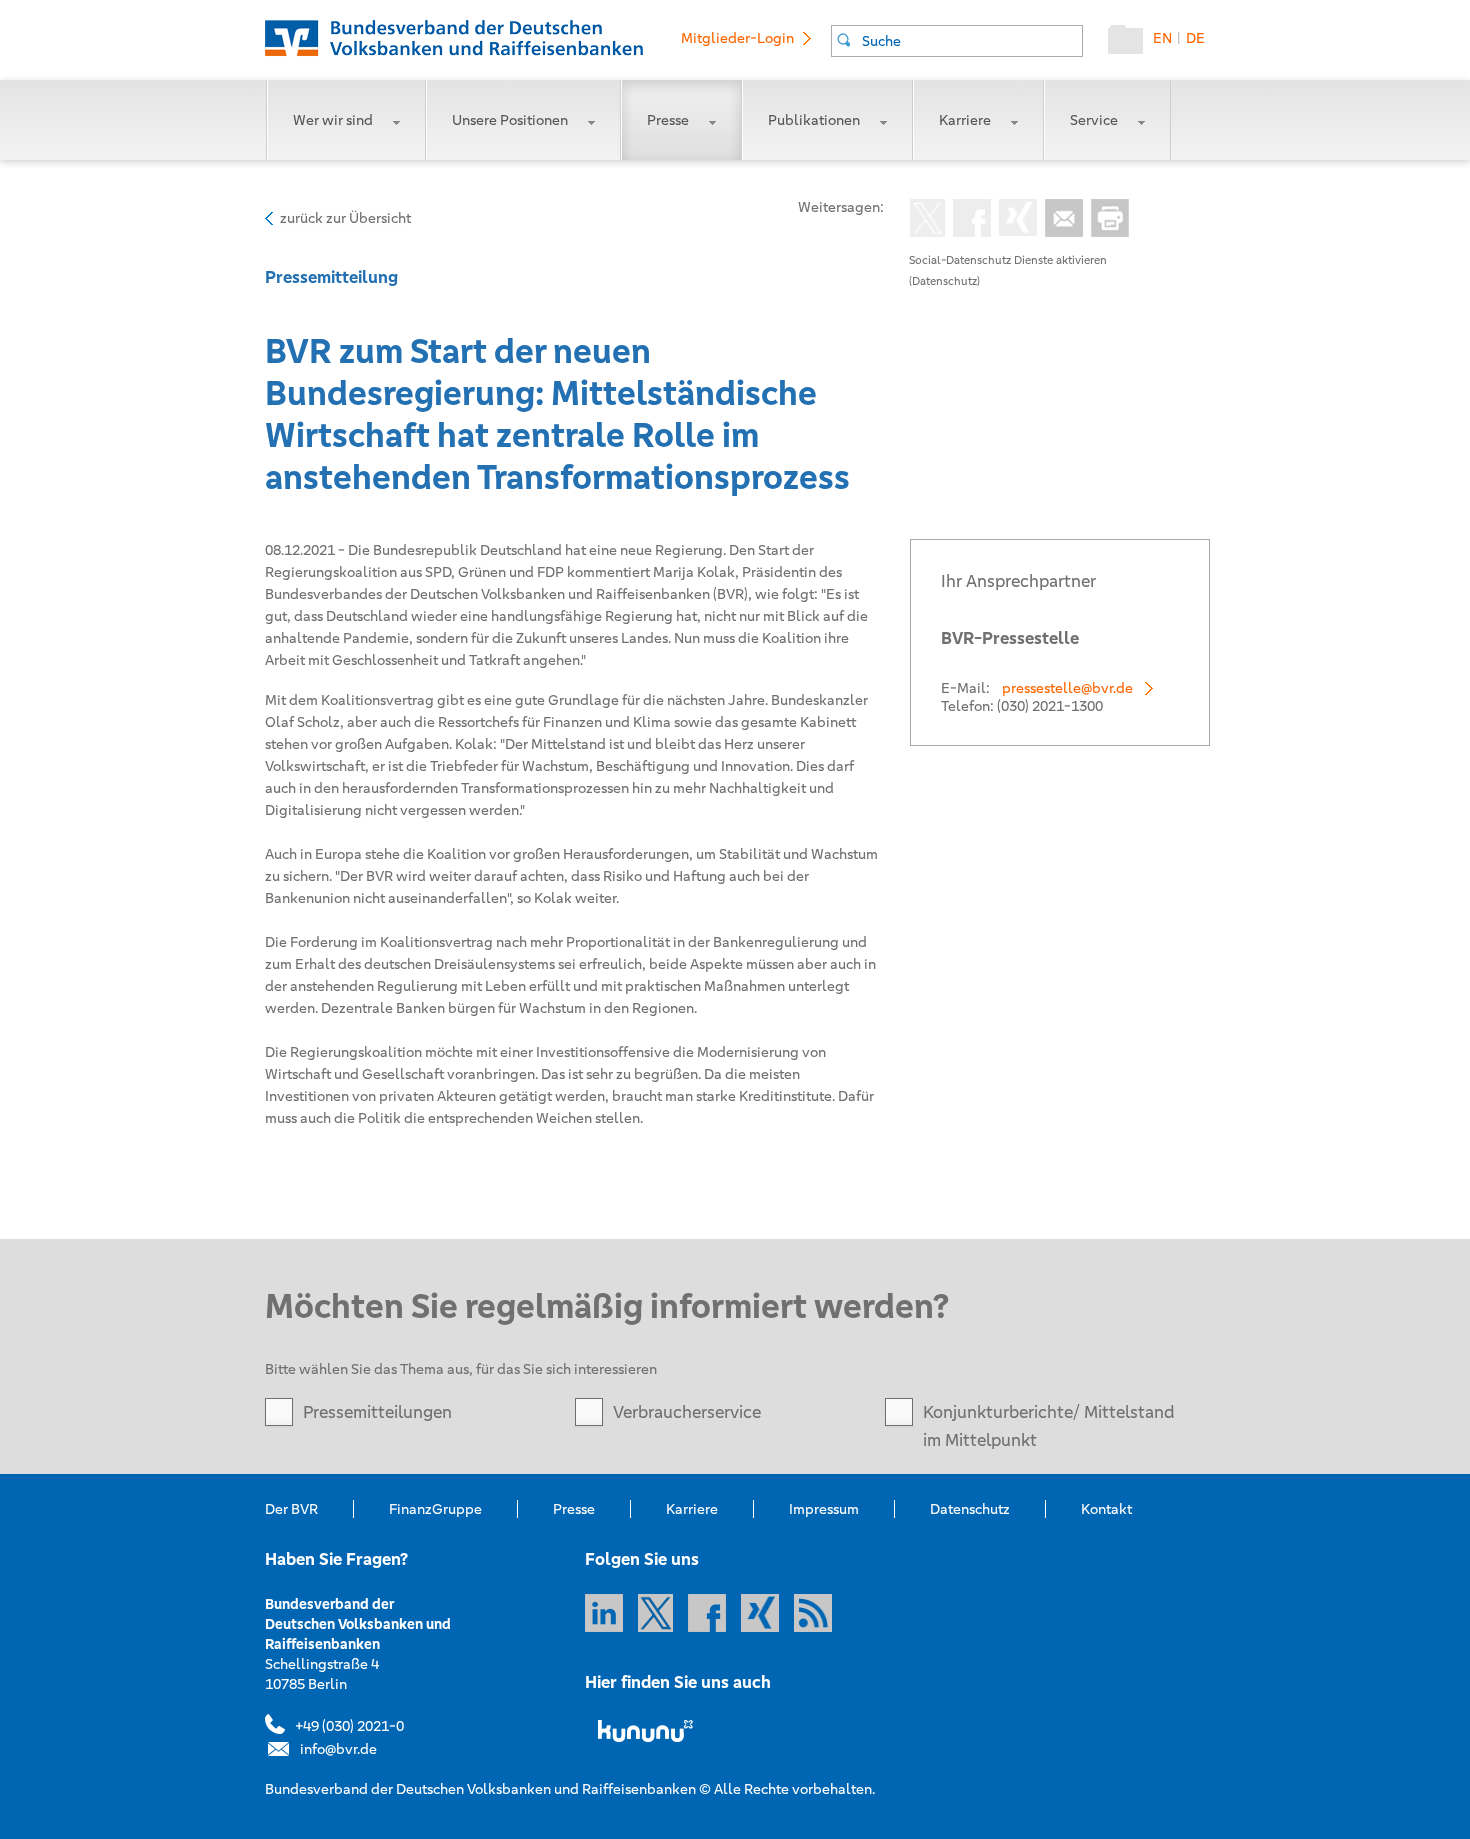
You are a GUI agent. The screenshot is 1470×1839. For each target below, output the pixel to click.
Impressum (824, 1509)
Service (1094, 120)
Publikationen (814, 120)
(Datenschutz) (944, 281)
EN (1162, 38)
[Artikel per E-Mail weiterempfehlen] (1060, 220)
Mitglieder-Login (737, 38)
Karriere (965, 120)
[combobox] (957, 41)
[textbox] (972, 41)
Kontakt (1106, 1509)
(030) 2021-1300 (1050, 706)
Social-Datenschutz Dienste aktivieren (1008, 260)
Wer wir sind (333, 120)
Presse (668, 120)
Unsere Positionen (510, 120)
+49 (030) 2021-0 (349, 1726)
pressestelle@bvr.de (1067, 688)
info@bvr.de (338, 1749)
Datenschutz (970, 1509)
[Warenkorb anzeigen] (1130, 44)
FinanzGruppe (435, 1509)
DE (1195, 38)
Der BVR (291, 1509)
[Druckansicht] (1106, 220)
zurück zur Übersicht (345, 218)
